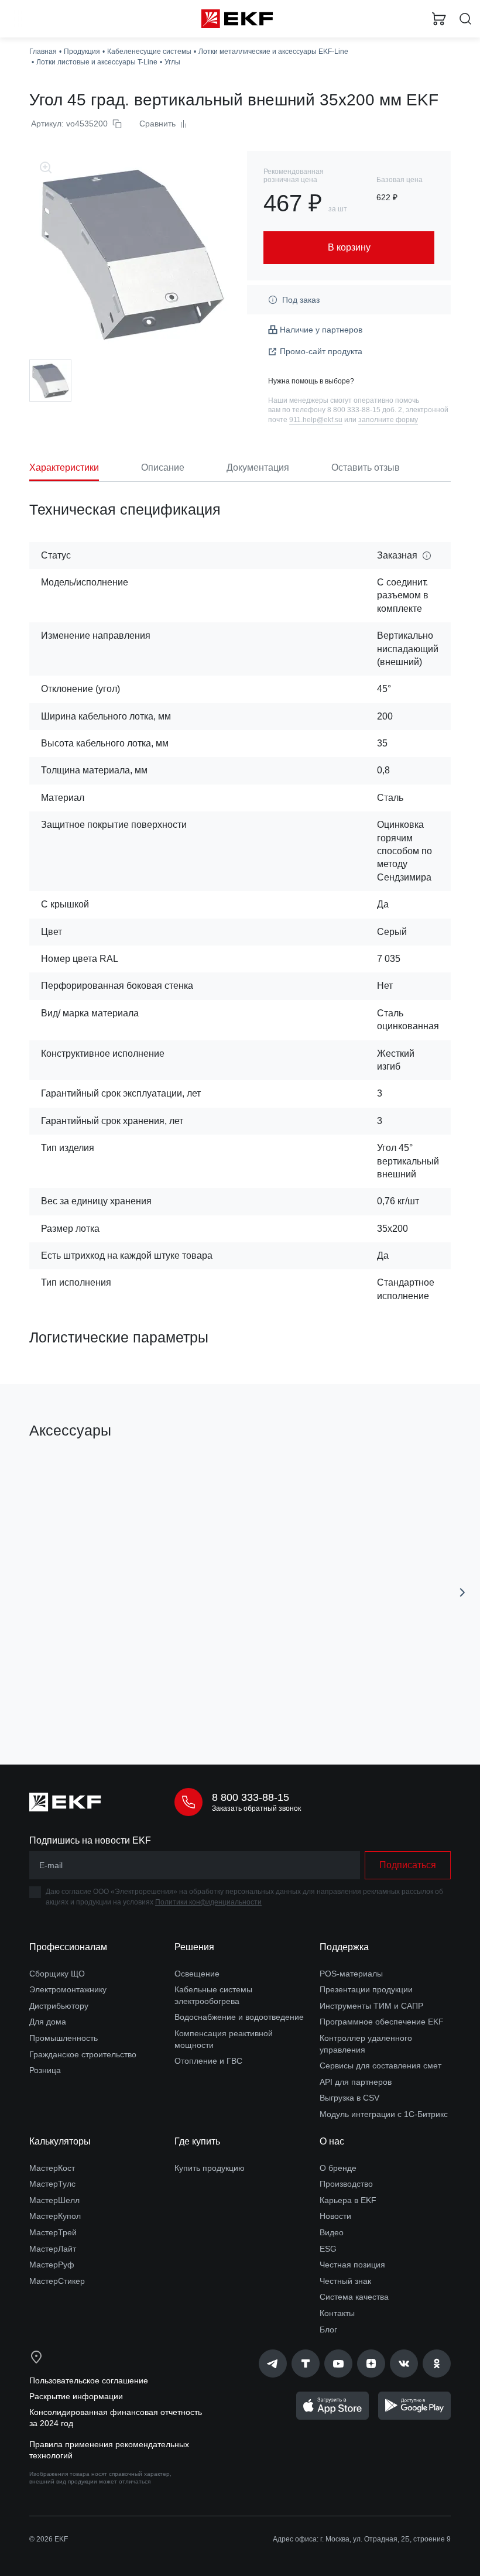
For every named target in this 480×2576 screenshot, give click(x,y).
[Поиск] (465, 19)
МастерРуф (52, 2265)
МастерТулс (52, 2184)
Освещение (197, 1974)
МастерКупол (55, 2216)
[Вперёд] (462, 1592)
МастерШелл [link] (54, 2200)
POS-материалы (351, 1974)
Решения (194, 1947)
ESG (328, 2249)
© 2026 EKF (49, 2539)
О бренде (338, 2168)
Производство (346, 2184)
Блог (328, 2330)
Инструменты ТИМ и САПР (371, 2006)
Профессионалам (68, 1947)
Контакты (337, 2313)
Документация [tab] (258, 467)
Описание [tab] (163, 467)
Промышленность (64, 2038)
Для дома (48, 2022)
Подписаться (408, 1865)
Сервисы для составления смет (380, 2065)
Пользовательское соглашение (89, 2380)
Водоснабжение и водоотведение (239, 2017)
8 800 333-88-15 (251, 1797)
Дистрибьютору (59, 2006)
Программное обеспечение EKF (382, 2022)
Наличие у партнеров (321, 330)
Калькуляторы (60, 2141)
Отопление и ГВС (208, 2061)
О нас (332, 2141)
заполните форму (388, 420)
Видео (332, 2232)
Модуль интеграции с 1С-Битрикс (384, 2114)
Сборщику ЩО (57, 1974)
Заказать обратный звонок (256, 1808)
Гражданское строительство (83, 2054)
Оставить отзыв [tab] (366, 467)
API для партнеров (356, 2082)
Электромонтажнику (68, 1989)
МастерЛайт (53, 2249)
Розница (45, 2070)
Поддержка (344, 1947)
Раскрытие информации (76, 2396)
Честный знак (345, 2281)
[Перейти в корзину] (439, 19)
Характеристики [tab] (64, 467)
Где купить (197, 2141)
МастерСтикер (57, 2281)
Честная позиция (352, 2265)
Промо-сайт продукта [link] (321, 351)
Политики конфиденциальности (208, 1902)
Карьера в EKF (348, 2200)
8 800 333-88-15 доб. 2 (365, 410)
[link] (273, 2363)
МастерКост (52, 2168)
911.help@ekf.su (316, 420)
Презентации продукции (366, 1989)
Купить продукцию (210, 2168)
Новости (335, 2216)
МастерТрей (53, 2232)
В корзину (126, 1704)
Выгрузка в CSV (349, 2098)
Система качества (354, 2297)
